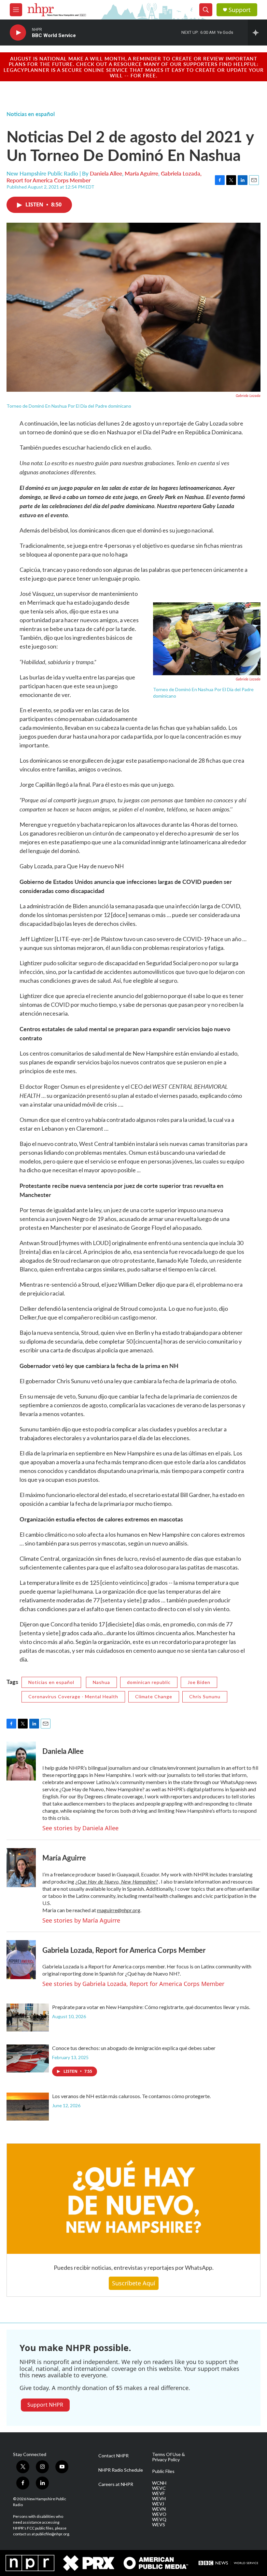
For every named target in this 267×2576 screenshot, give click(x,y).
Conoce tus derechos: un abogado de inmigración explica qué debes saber (134, 2048)
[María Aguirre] (21, 1868)
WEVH (159, 2499)
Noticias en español (31, 114)
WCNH (159, 2483)
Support (240, 10)
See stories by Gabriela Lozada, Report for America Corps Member (133, 1984)
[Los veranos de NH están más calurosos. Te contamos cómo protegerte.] (28, 2107)
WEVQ (159, 2519)
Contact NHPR (113, 2456)
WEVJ (158, 2504)
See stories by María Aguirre (81, 1920)
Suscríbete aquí (134, 2283)
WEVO (159, 2514)
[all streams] (257, 33)
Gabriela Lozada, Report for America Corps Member (124, 1950)
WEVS (159, 2525)
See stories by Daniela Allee (80, 1828)
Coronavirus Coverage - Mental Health (73, 1696)
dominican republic (149, 1682)
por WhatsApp (194, 2267)
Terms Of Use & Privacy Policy (169, 2457)
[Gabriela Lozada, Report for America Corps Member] (21, 1960)
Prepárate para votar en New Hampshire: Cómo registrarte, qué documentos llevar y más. (151, 2007)
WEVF (158, 2493)
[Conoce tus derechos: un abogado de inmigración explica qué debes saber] (28, 2058)
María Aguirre (141, 173)
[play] (18, 33)
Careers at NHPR (116, 2484)
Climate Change (154, 1696)
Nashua (101, 1682)
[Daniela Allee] (21, 1761)
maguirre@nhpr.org (119, 1910)
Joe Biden (199, 1682)
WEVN (159, 2509)
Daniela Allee (106, 173)
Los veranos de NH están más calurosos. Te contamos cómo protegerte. (131, 2096)
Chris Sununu (205, 1696)
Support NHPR (45, 2405)
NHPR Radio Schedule (121, 2470)
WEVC (159, 2488)
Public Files (163, 2471)
